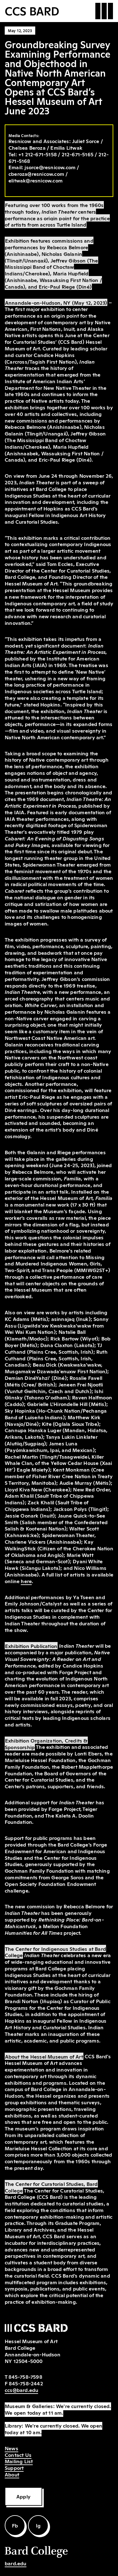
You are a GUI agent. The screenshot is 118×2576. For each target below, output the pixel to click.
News (11, 2448)
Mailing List (19, 2461)
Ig (38, 2525)
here (26, 1581)
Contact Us (18, 2455)
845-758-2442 (26, 2383)
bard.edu (16, 2563)
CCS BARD (32, 10)
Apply (23, 2496)
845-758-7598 (25, 2377)
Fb (15, 2525)
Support (14, 2468)
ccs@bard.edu (21, 2390)
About (12, 2474)
